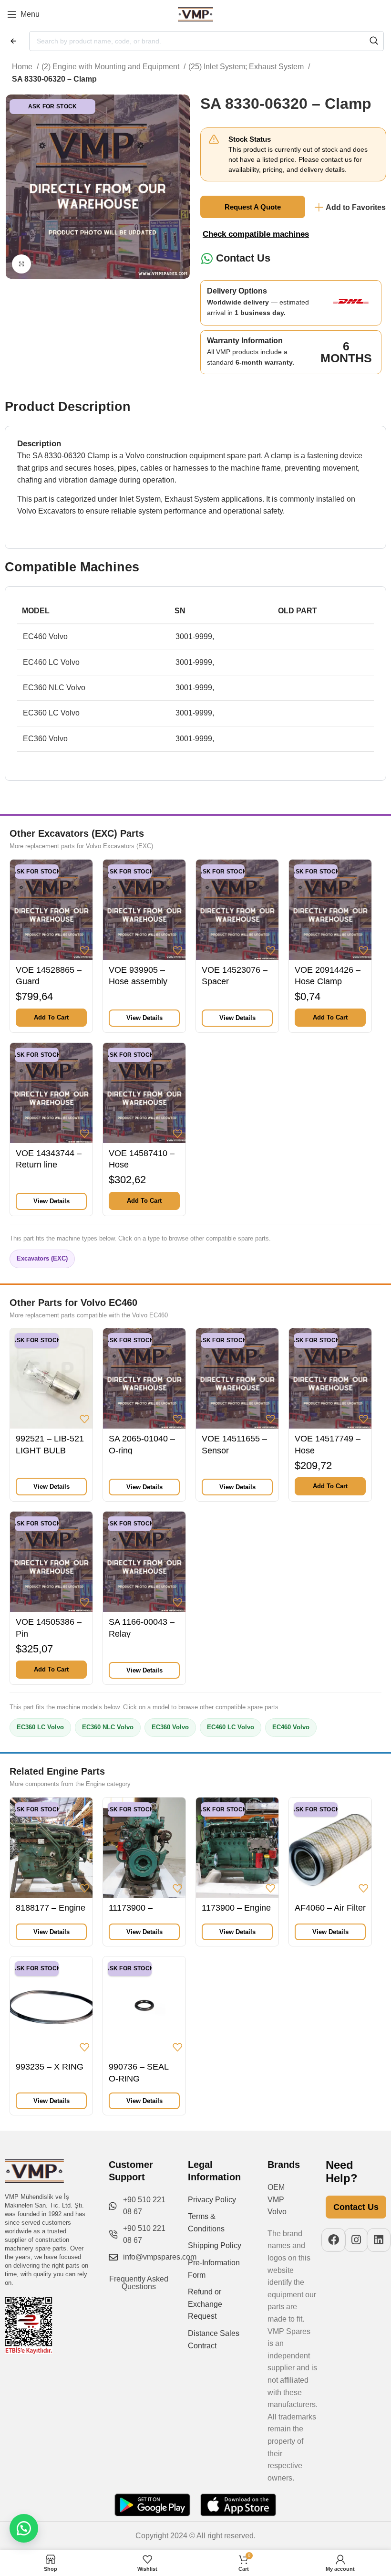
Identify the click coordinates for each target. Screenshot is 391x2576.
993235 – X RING (50, 2067)
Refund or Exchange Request (205, 2304)
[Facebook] (334, 2240)
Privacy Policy (212, 2200)
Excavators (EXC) (42, 1258)
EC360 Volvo (170, 1727)
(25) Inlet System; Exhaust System (247, 67)
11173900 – (131, 1908)
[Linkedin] (379, 2240)
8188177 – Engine (51, 1908)
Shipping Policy (215, 2245)
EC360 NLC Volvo (108, 1727)
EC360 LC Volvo (40, 1727)
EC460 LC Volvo (231, 1727)
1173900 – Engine (236, 1908)
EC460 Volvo (291, 1727)
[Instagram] (356, 2240)
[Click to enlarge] (21, 264)
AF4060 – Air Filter (330, 1908)
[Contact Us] (207, 258)
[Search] (374, 41)
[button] (51, 1018)
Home (23, 67)
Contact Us (243, 258)
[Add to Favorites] (84, 950)
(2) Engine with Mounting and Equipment (111, 67)
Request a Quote (253, 207)
